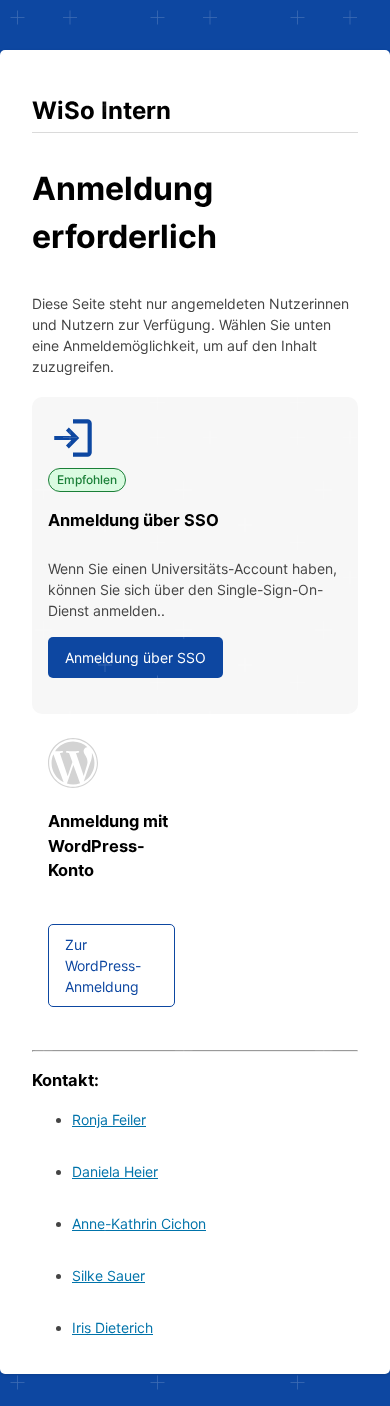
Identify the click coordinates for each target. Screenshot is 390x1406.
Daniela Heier (115, 1171)
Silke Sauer (108, 1275)
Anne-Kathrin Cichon (139, 1223)
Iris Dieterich (112, 1327)
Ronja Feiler (109, 1119)
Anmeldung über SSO (135, 657)
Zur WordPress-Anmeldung (103, 965)
